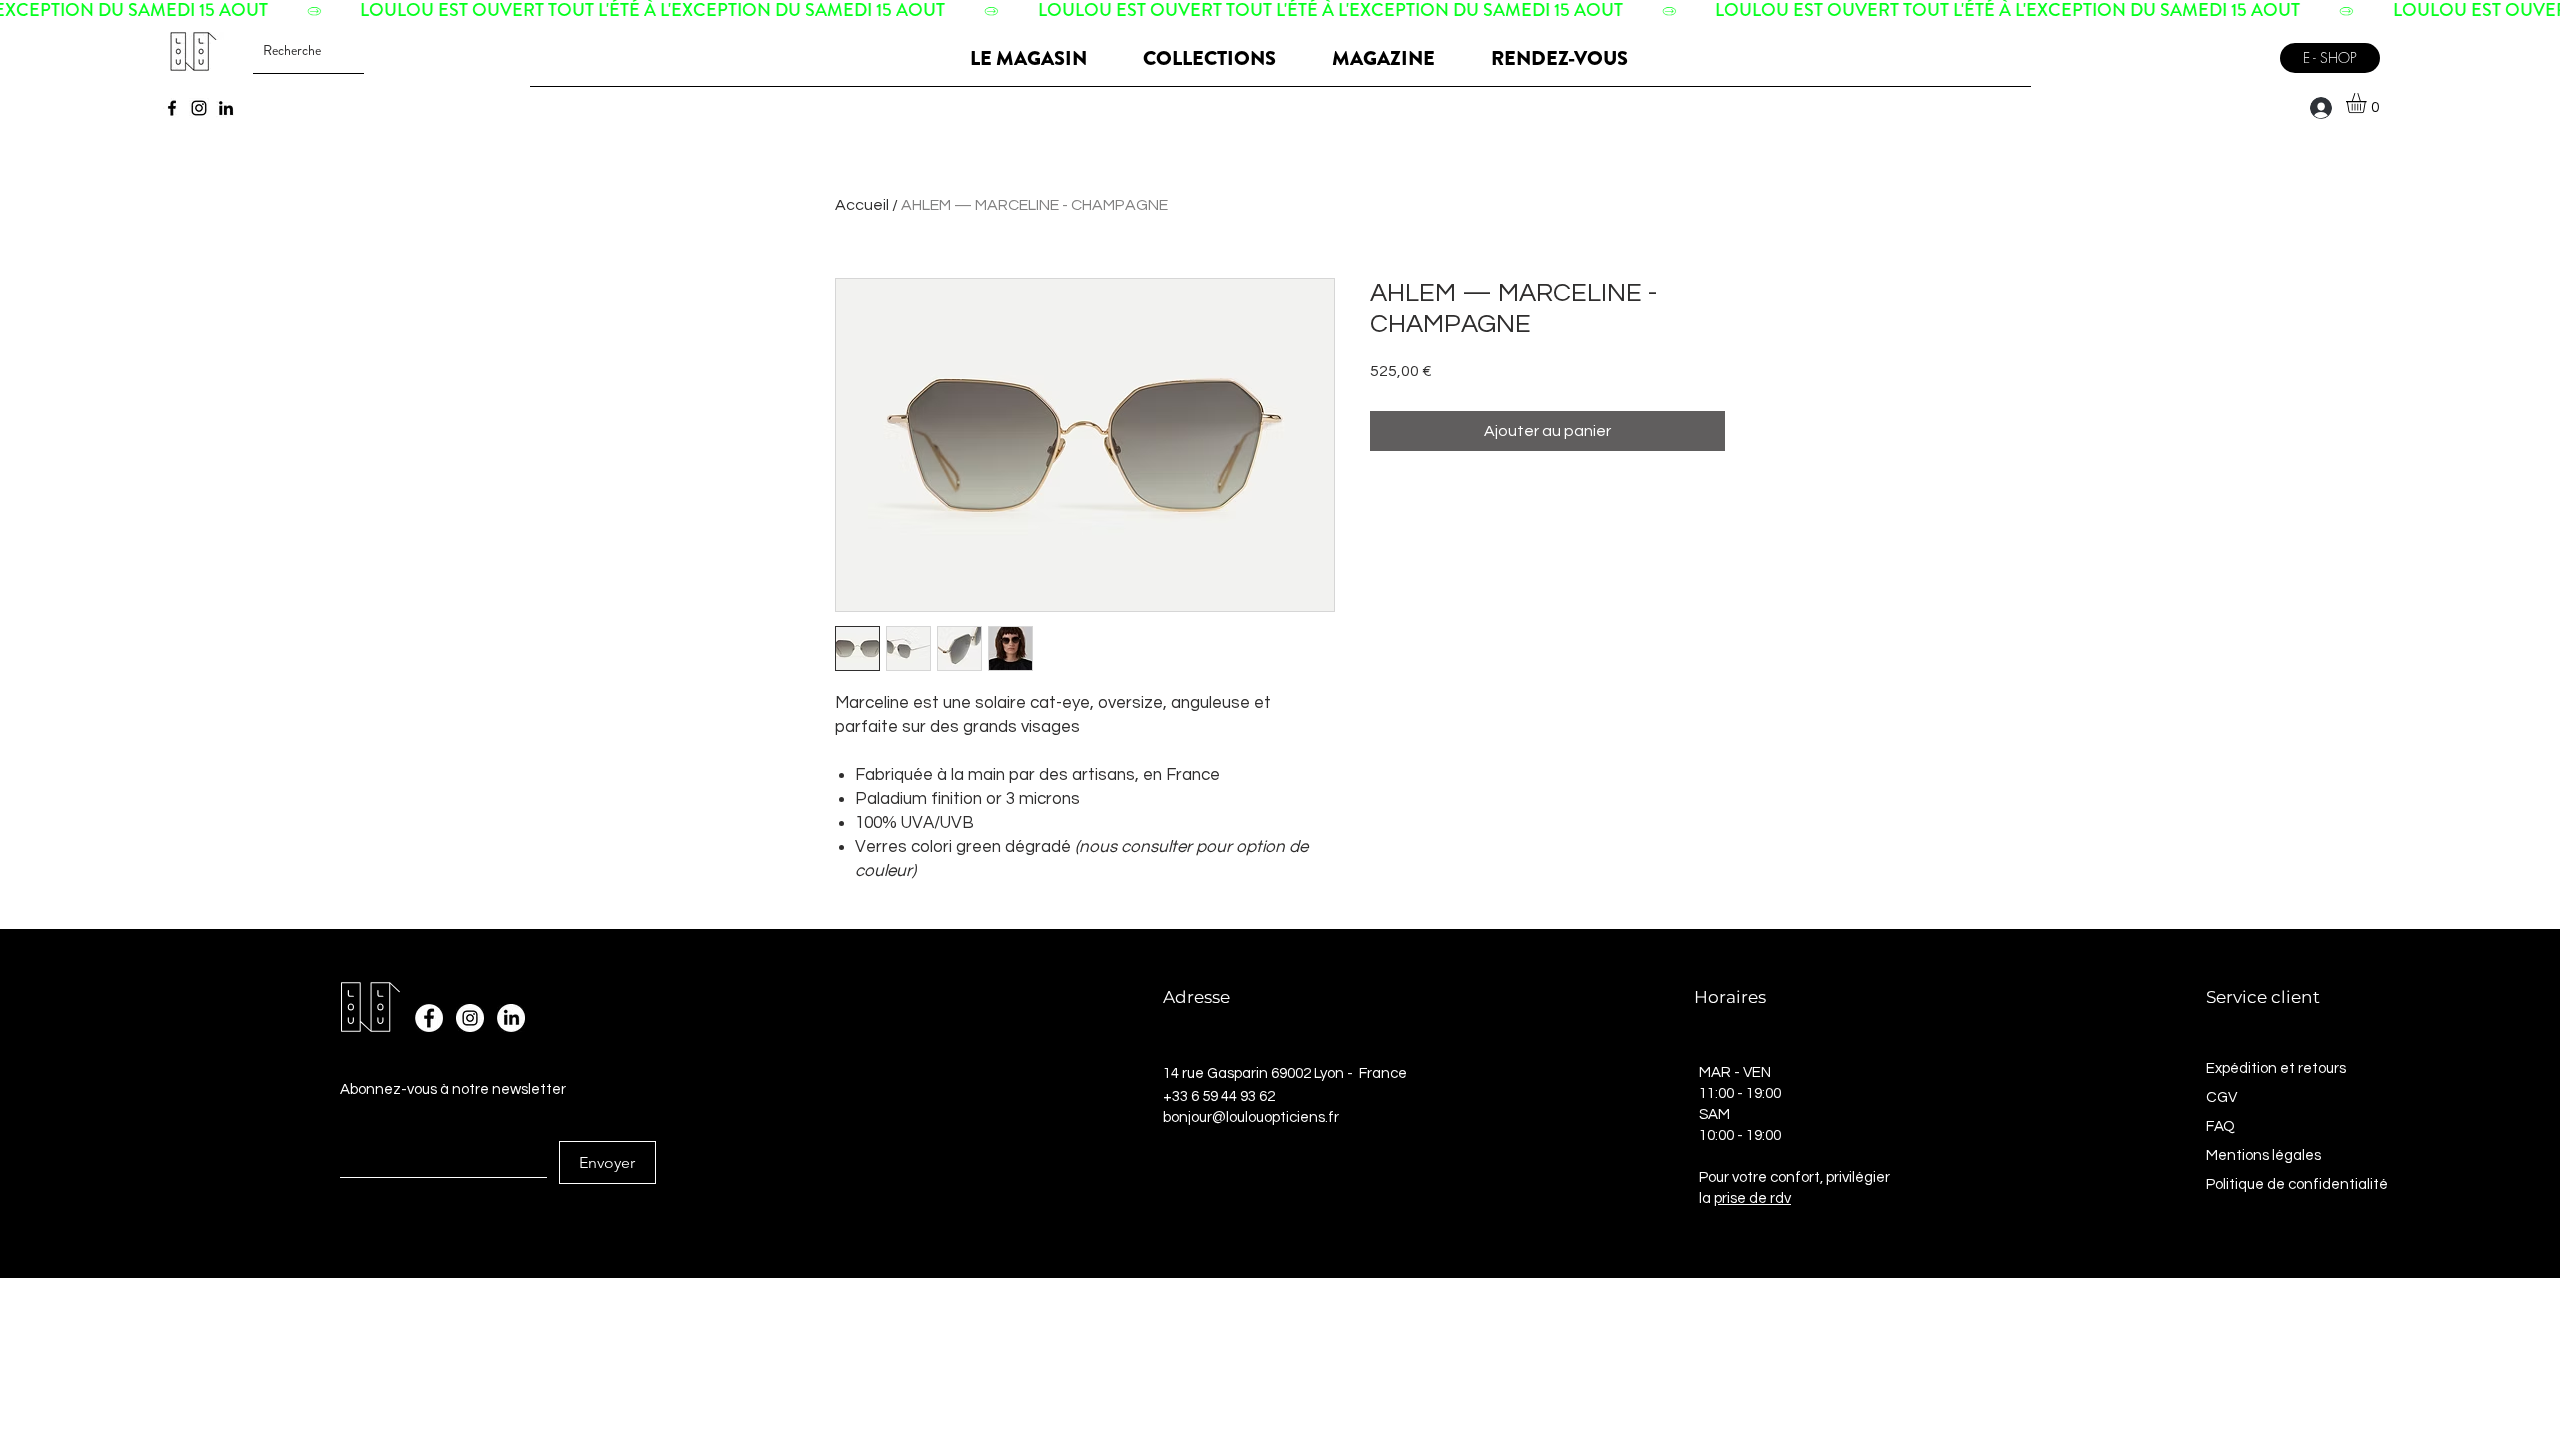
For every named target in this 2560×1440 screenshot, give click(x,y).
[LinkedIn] (226, 108)
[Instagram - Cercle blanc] (470, 1018)
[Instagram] (199, 108)
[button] (2368, 103)
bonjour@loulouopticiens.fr (1251, 1117)
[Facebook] (172, 108)
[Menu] (2243, 50)
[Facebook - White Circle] (429, 1018)
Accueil (862, 205)
